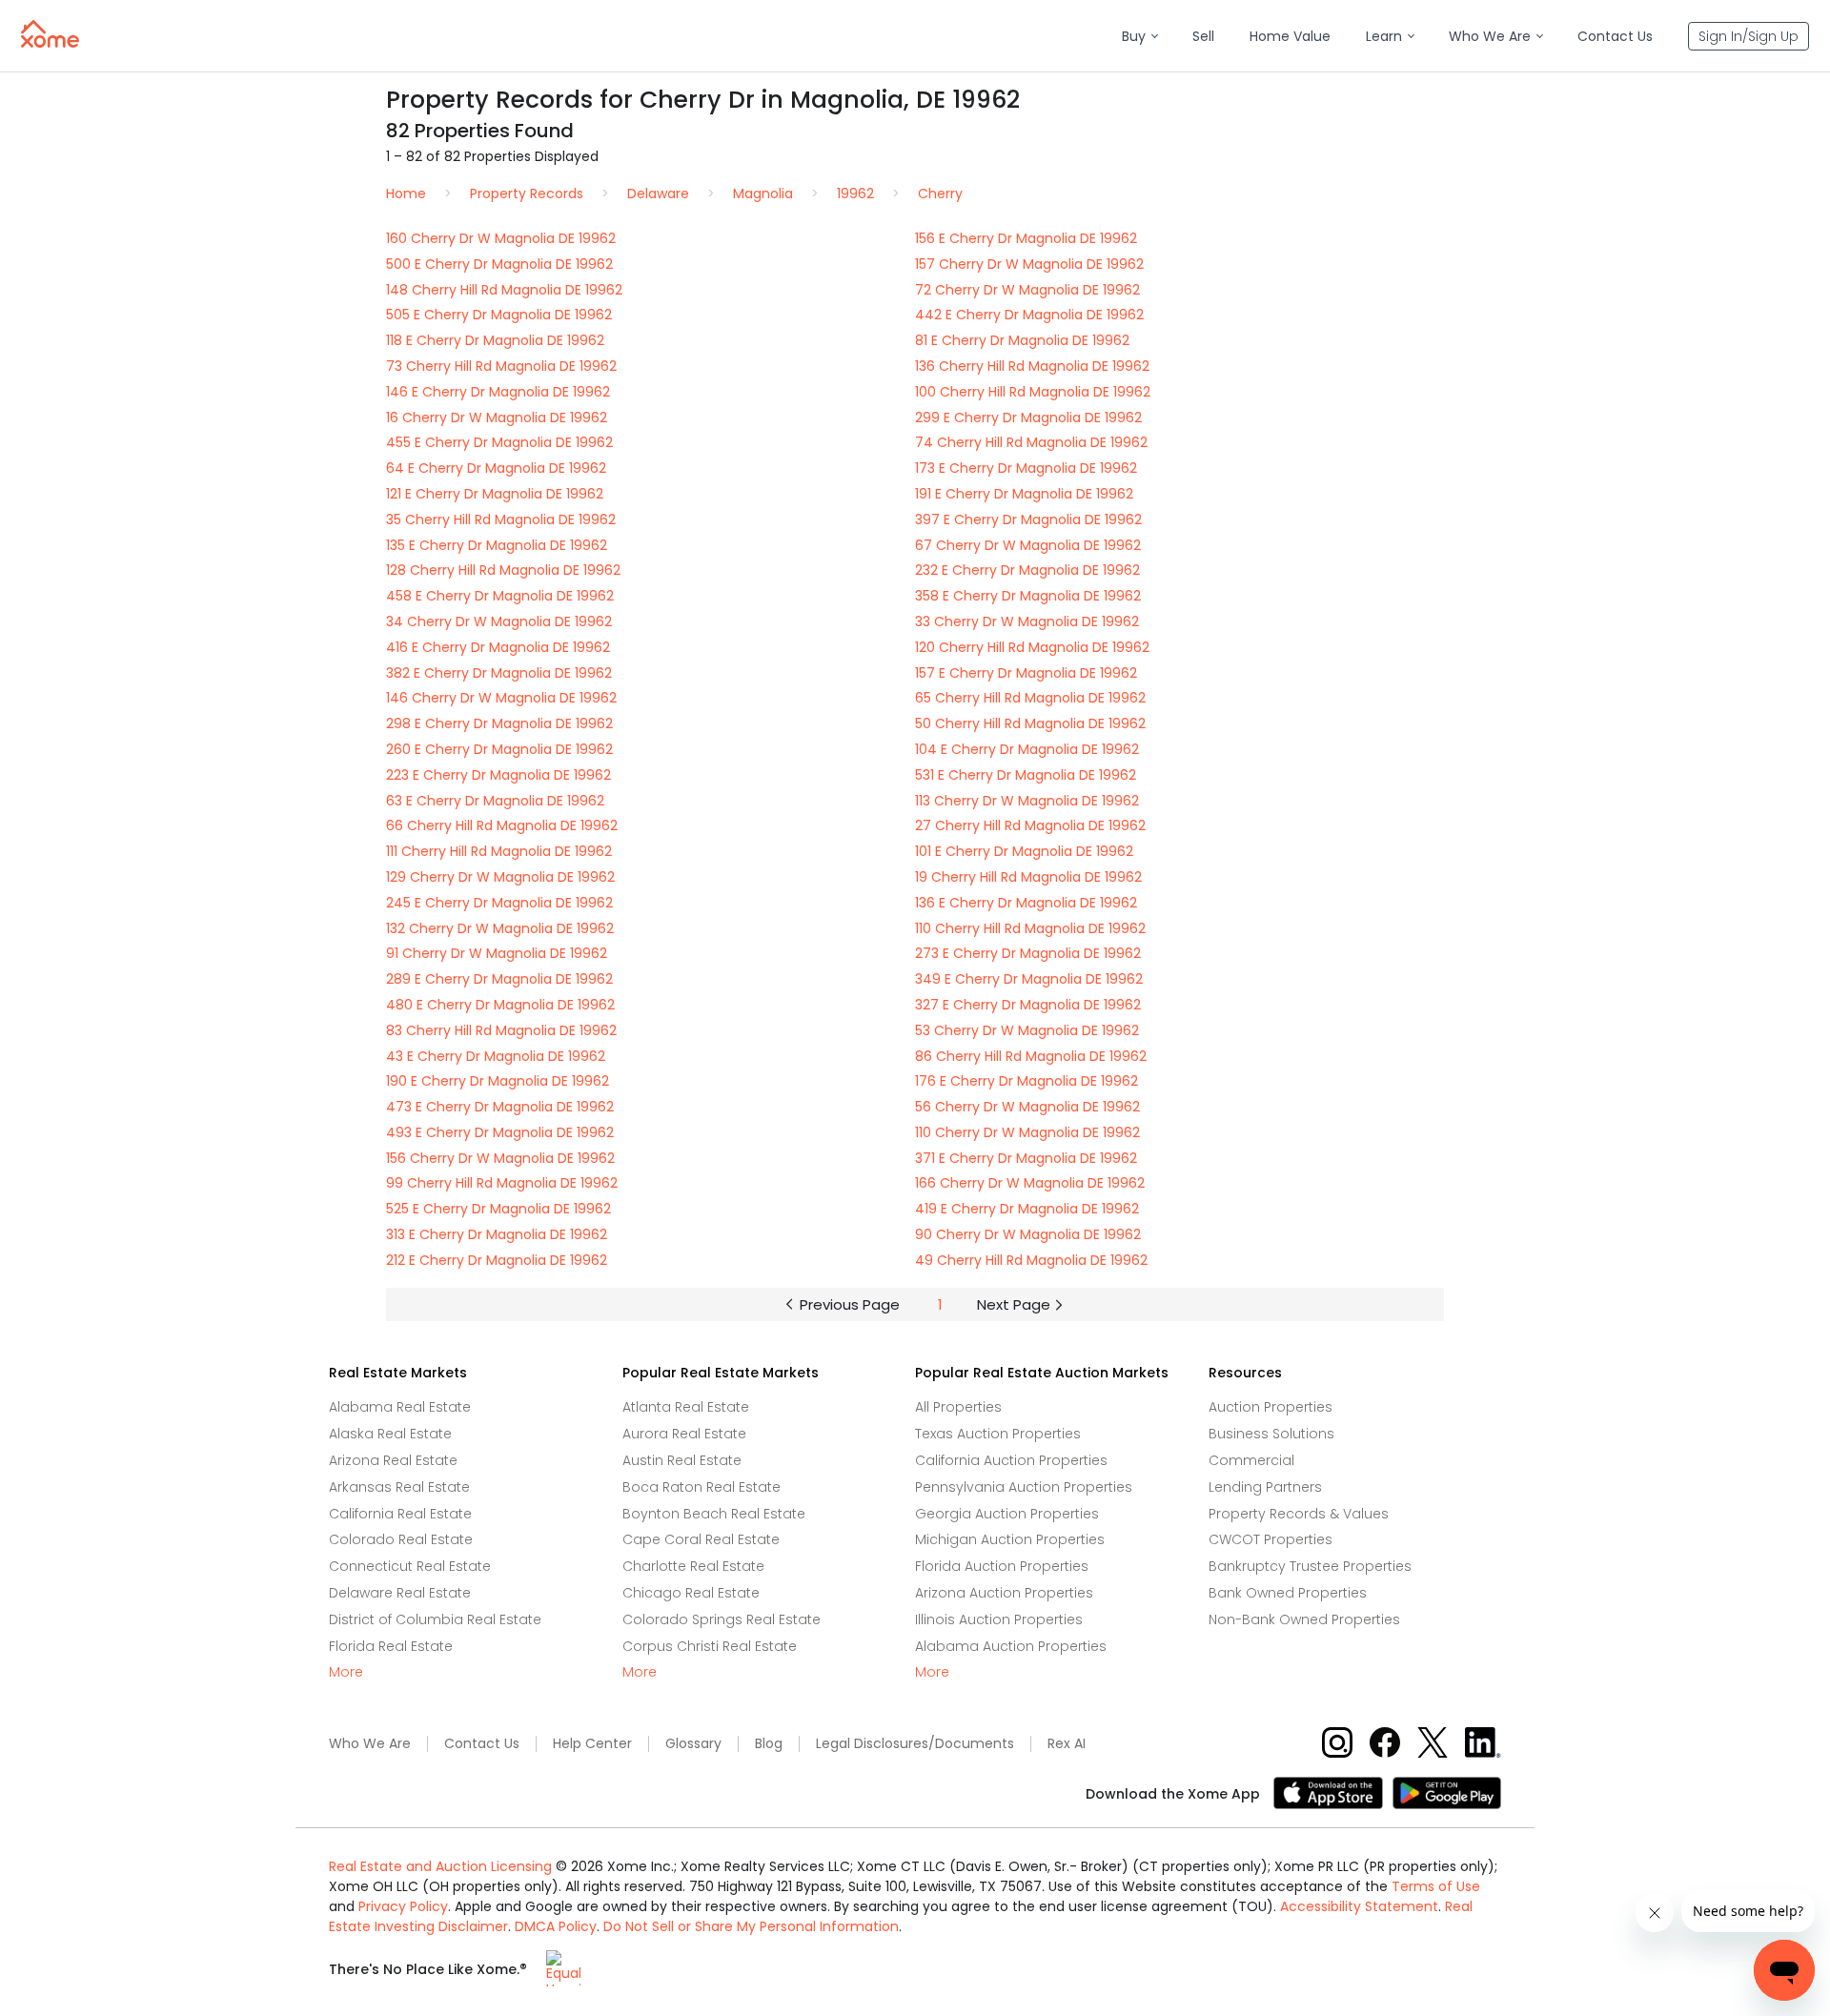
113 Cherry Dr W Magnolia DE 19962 (1027, 801)
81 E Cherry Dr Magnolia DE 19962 (1022, 340)
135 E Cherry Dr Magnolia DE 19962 (497, 545)
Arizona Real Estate (393, 1460)
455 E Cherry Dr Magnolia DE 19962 (499, 442)
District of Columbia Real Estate (435, 1619)
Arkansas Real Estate (399, 1487)
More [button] (346, 1672)
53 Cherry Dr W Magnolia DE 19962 (1027, 1030)
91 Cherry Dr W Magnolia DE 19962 (497, 953)
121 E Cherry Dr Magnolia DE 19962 (495, 494)
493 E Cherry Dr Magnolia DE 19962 (500, 1132)
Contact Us (482, 1744)
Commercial (1251, 1460)
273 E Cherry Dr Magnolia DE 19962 (1028, 953)
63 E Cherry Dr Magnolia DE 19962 (495, 801)
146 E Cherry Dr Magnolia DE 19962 (498, 392)
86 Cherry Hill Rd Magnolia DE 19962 (1031, 1056)
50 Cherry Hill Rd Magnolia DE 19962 (1030, 723)
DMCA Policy (556, 1926)
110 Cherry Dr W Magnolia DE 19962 (1027, 1132)
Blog (769, 1744)
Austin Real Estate (682, 1460)
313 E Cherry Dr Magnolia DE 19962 (497, 1234)
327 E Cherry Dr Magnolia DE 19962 (1028, 1005)
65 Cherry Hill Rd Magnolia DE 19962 (1030, 698)
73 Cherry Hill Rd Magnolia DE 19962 (501, 366)
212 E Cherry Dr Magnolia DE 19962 (497, 1260)
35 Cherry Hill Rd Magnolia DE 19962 (501, 519)
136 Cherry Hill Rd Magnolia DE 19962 (1032, 366)
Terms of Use (1436, 1886)
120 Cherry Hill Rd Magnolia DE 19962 (1032, 647)
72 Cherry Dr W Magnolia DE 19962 (1027, 290)
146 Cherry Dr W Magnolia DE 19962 (501, 698)
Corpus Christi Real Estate (710, 1646)
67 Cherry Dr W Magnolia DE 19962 (1028, 545)
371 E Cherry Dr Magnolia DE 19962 (1026, 1158)
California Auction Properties (1011, 1460)
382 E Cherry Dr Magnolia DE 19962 (499, 673)
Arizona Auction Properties (1004, 1593)
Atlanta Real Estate (686, 1407)
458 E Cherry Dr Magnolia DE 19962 (500, 596)
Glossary (693, 1744)
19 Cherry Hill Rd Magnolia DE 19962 (1028, 877)
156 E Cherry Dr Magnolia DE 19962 (1026, 238)
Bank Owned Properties (1288, 1593)
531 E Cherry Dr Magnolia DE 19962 (1026, 775)
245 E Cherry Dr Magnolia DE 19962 (499, 903)
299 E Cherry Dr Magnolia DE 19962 (1028, 417)
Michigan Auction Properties (1010, 1539)
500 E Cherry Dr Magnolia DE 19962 (499, 264)
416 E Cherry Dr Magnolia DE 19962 (498, 647)
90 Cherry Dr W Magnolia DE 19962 (1028, 1234)
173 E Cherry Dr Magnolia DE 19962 (1026, 468)
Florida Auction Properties (1002, 1566)
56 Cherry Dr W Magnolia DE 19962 (1027, 1107)
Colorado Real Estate (401, 1539)
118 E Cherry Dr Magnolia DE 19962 (495, 340)
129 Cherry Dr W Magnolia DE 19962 (500, 877)
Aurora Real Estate (684, 1434)
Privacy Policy (403, 1906)
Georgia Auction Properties (1007, 1514)
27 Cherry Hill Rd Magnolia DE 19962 (1030, 825)
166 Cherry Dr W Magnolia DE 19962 (1030, 1183)
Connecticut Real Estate (410, 1566)
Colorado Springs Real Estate (722, 1619)
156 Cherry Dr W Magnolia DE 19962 (500, 1158)
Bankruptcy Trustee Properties (1310, 1566)
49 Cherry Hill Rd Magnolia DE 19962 (1031, 1260)
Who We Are (370, 1744)
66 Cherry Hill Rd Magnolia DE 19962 (502, 825)
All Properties (958, 1407)
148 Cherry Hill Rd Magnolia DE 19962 (504, 290)
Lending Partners (1265, 1487)
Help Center (592, 1744)
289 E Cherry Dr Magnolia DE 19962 (499, 979)
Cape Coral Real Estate (701, 1539)
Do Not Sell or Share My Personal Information (751, 1926)
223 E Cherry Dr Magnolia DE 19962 (498, 775)
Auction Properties (1271, 1407)
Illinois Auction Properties (999, 1619)
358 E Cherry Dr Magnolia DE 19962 (1028, 596)
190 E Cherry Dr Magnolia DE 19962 (498, 1081)
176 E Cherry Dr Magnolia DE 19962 (1027, 1081)
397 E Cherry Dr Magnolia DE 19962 (1028, 519)
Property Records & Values (1299, 1514)
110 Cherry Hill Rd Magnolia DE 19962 (1030, 928)
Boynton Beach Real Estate (714, 1514)
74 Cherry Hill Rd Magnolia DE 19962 (1031, 442)
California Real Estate (400, 1514)
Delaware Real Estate (400, 1593)
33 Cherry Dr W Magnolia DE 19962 (1027, 621)
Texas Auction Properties (998, 1434)
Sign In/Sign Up (1749, 36)
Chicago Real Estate (691, 1593)
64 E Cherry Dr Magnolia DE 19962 (496, 468)
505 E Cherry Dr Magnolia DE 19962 (499, 315)
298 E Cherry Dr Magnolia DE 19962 (499, 723)
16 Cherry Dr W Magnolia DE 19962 (497, 417)
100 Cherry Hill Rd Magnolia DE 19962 (1033, 392)
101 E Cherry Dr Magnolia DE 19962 (1024, 851)
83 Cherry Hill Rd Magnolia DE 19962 (501, 1030)
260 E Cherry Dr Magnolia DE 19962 (499, 749)
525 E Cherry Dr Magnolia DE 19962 (498, 1209)
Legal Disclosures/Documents (915, 1744)
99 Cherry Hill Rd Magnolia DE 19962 (502, 1183)
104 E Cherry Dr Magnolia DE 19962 (1027, 749)
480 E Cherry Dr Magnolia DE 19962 (500, 1005)
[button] (1139, 37)
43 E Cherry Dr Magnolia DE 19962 (496, 1056)
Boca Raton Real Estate (701, 1487)
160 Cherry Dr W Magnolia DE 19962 (501, 238)
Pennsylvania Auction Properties (1024, 1487)
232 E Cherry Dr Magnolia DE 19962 (1027, 570)
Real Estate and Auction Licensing (440, 1866)
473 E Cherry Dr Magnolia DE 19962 (500, 1107)
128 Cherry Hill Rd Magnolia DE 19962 (503, 570)
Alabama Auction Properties (1011, 1646)
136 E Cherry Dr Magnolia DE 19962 (1026, 903)
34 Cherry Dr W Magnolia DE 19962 (499, 621)
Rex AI (1067, 1744)
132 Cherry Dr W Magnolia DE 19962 (500, 928)
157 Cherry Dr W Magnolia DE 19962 (1029, 264)
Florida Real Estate (391, 1646)
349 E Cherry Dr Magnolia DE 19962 (1029, 979)
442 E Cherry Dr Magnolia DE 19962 (1029, 315)
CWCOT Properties (1271, 1539)
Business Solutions (1271, 1434)
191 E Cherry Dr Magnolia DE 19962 (1024, 494)
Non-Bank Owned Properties (1304, 1619)
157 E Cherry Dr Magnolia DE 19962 (1026, 673)
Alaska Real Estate (390, 1434)
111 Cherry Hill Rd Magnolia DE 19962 (499, 851)
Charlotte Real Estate (693, 1566)
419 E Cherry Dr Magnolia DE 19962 (1027, 1209)
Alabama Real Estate (400, 1407)
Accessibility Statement (1359, 1906)
